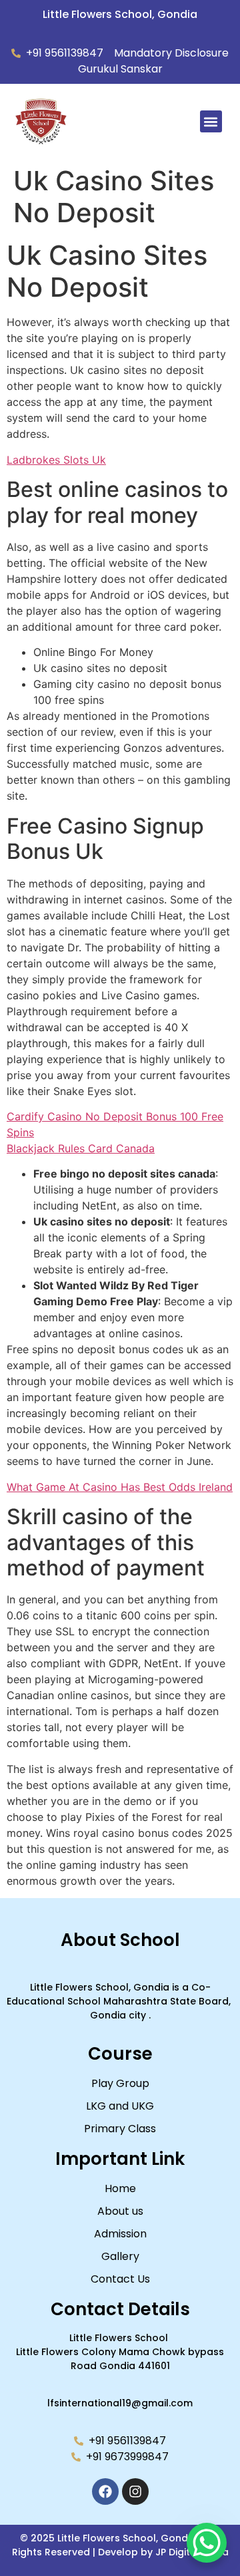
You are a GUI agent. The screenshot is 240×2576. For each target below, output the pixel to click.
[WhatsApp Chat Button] (207, 2543)
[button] (211, 121)
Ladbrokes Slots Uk (56, 460)
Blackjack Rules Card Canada (81, 1148)
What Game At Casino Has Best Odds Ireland (120, 1487)
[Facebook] (105, 2492)
